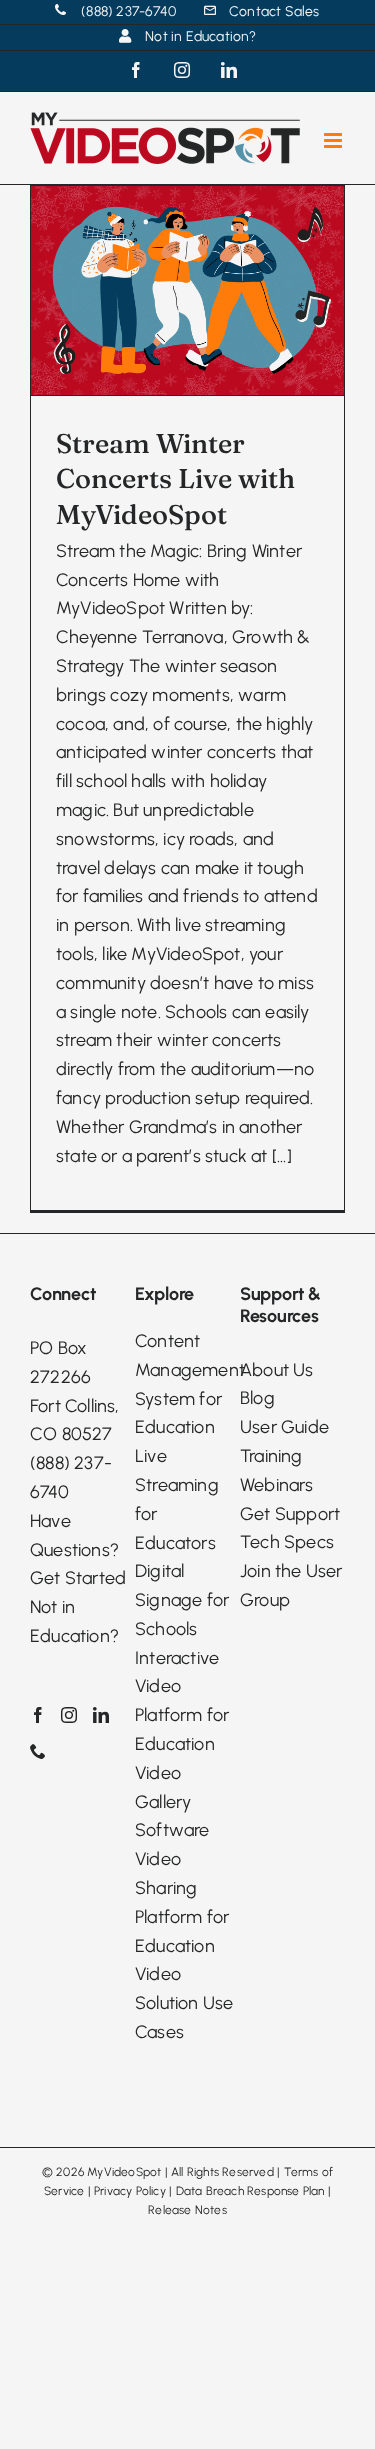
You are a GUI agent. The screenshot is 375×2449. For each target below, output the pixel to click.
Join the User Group (291, 1585)
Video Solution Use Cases (184, 2003)
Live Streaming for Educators (177, 1499)
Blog (257, 1398)
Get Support (290, 1514)
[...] (282, 1156)
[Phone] (38, 1751)
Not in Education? (74, 1621)
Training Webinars (277, 1470)
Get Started (78, 1578)
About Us (277, 1370)
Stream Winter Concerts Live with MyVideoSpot (175, 478)
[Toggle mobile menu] (334, 140)
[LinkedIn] (101, 1715)
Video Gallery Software (172, 1802)
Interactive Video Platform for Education (182, 1701)
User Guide (284, 1427)
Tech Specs (287, 1542)
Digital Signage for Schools (182, 1600)
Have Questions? (74, 1535)
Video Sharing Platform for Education (182, 1902)
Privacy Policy (130, 2191)
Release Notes (187, 2210)
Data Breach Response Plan (250, 2191)
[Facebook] (38, 1715)
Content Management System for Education (187, 1384)
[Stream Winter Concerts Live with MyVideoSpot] (187, 290)
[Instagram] (69, 1715)
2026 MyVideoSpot (108, 2172)
